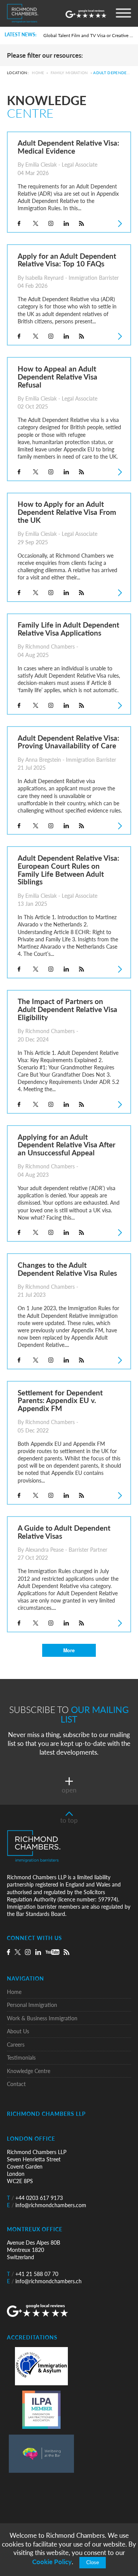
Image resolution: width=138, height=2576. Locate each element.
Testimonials (21, 2058)
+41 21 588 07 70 (33, 2274)
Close (93, 2563)
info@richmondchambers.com (47, 2205)
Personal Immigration (32, 2005)
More (69, 1650)
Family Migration (69, 73)
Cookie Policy (52, 2562)
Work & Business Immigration (42, 2018)
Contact (16, 2084)
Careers (16, 2045)
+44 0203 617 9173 (35, 2198)
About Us (18, 2031)
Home (38, 73)
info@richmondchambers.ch (44, 2281)
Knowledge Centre (29, 2071)
